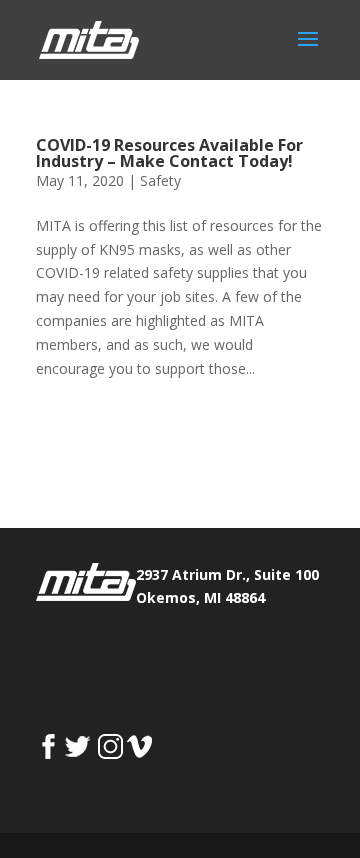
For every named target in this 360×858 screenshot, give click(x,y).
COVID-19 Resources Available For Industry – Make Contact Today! (169, 153)
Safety (160, 180)
